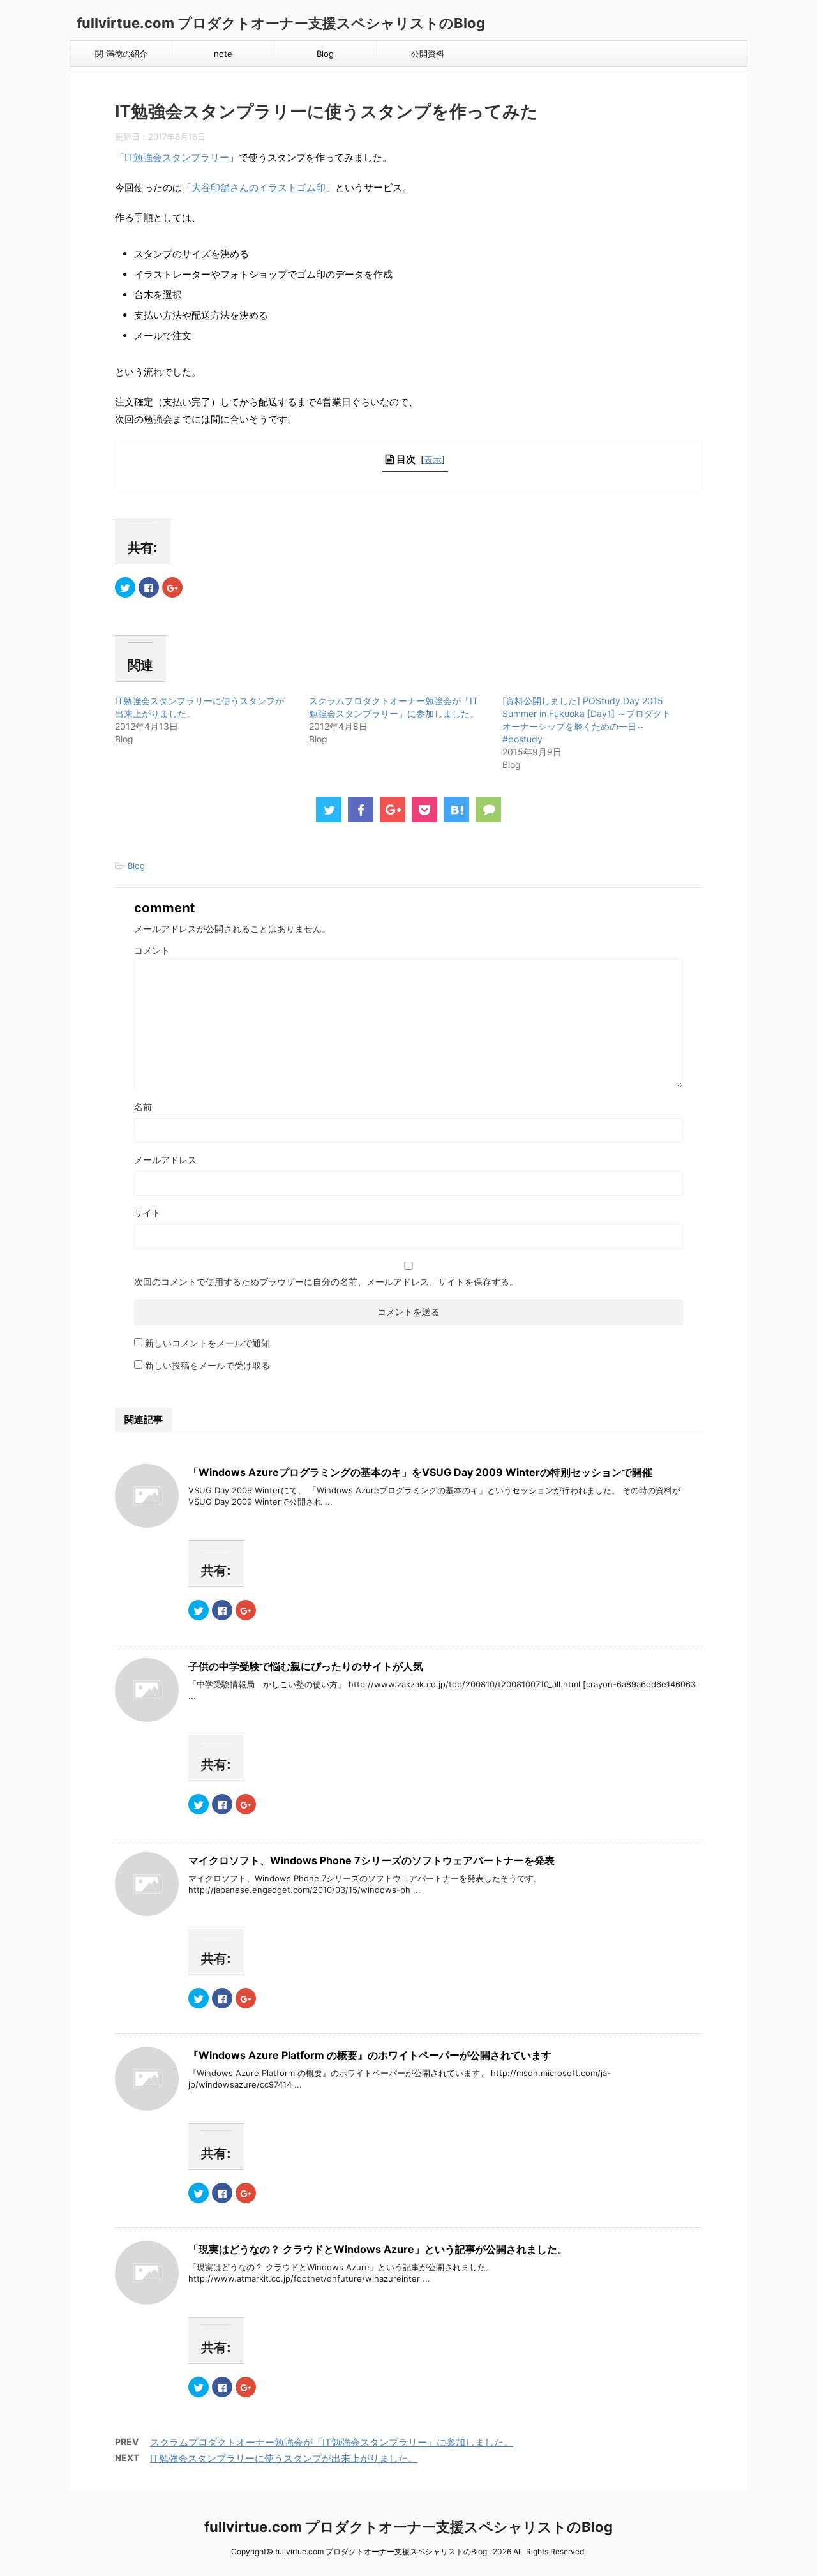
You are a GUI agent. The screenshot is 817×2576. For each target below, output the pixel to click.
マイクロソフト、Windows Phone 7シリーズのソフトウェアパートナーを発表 (371, 1860)
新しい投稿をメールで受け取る (207, 1365)
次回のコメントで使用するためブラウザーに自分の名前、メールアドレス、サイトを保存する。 (326, 1282)
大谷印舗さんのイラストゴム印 (259, 187)
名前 (143, 1107)
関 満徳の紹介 (121, 54)
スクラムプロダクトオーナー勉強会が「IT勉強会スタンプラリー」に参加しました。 (332, 2442)
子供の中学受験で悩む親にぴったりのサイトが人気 (306, 1666)
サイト (147, 1213)
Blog (325, 54)
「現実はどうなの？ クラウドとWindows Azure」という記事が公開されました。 (378, 2249)
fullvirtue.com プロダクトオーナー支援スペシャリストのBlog (281, 23)
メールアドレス (165, 1160)
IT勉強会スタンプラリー (177, 157)
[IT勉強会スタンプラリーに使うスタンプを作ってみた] (456, 810)
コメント (152, 950)
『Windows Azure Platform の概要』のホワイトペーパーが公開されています (370, 2055)
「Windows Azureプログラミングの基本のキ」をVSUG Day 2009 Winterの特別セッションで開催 (420, 1472)
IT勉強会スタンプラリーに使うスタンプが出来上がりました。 (284, 2458)
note (223, 54)
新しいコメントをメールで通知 (207, 1343)
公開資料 (428, 54)
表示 (433, 459)
